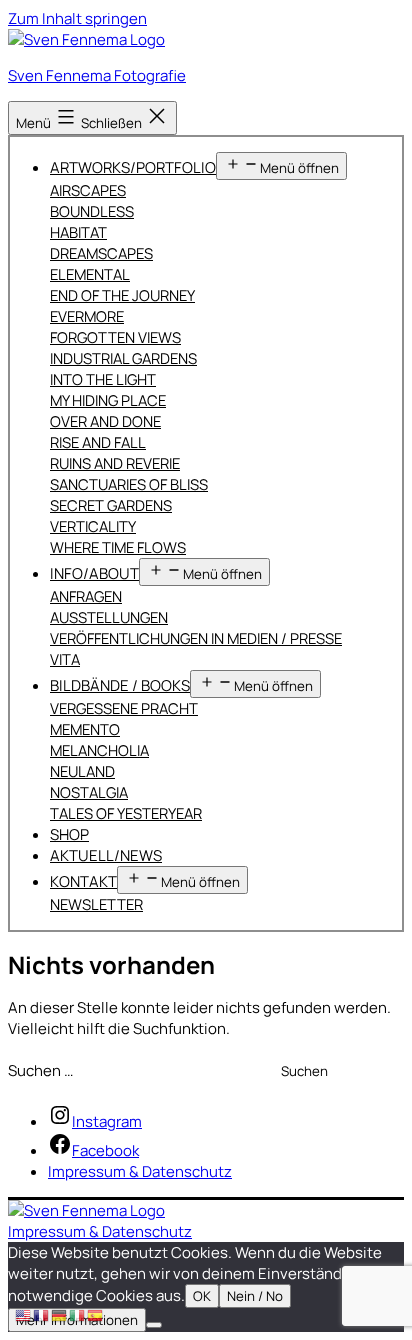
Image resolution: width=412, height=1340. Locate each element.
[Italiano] (78, 1314)
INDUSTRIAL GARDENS (123, 358)
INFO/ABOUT (94, 573)
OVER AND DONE (105, 421)
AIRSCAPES (88, 190)
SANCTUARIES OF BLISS (129, 484)
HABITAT (78, 232)
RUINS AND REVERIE (115, 463)
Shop (69, 834)
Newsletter (96, 904)
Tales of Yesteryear (126, 813)
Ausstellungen (109, 617)
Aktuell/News (106, 855)
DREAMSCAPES (101, 253)
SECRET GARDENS (111, 505)
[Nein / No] (154, 1325)
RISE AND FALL (98, 442)
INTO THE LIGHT (103, 379)
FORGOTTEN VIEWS (115, 337)
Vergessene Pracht (124, 708)
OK (202, 1296)
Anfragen (86, 596)
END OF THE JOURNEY (122, 295)
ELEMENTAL (90, 274)
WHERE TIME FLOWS (118, 547)
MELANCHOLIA (99, 750)
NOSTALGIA (89, 792)
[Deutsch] (60, 1314)
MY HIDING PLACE (108, 400)
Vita (65, 659)
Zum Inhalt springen (77, 18)
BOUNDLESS (92, 211)
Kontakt (83, 881)
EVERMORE (87, 316)
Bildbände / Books (120, 685)
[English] (24, 1314)
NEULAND (82, 771)
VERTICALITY (93, 526)
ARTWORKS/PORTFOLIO (133, 167)
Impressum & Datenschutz (100, 1231)
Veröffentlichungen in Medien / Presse (196, 638)
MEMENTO (85, 729)
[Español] (96, 1314)
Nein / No (255, 1296)
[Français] (42, 1314)
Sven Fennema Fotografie (97, 75)
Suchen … (40, 1070)
